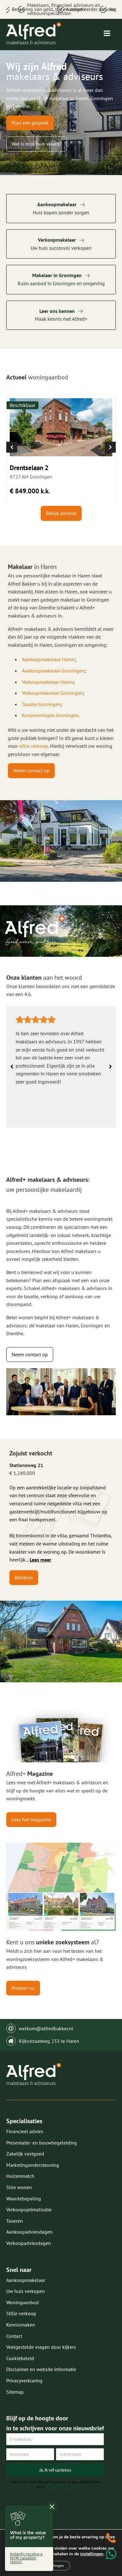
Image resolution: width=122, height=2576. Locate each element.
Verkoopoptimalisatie (29, 2209)
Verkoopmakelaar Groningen (52, 693)
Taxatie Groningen (41, 704)
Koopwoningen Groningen (50, 715)
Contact (14, 2336)
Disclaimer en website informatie (41, 2369)
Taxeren (15, 2221)
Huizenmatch (20, 2176)
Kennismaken (21, 2325)
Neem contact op (31, 770)
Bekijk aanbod (61, 513)
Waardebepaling (24, 2198)
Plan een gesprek (30, 123)
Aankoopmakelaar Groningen (53, 671)
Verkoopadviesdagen (29, 2243)
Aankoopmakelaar (26, 2280)
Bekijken (24, 1577)
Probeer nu (23, 1988)
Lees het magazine (31, 1819)
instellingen (92, 2554)
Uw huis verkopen (25, 2291)
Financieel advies (25, 2131)
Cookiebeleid (20, 2358)
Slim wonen (19, 2187)
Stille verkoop (21, 2313)
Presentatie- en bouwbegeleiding (42, 2143)
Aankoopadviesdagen (29, 2232)
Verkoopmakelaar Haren (48, 682)
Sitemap (15, 2392)
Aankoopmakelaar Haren (48, 659)
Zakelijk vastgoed (25, 2154)
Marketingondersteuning (33, 2165)
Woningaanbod (23, 2302)
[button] (12, 447)
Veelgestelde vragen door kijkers (41, 2347)
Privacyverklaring (24, 2381)
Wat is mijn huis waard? (37, 144)
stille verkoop (33, 746)
